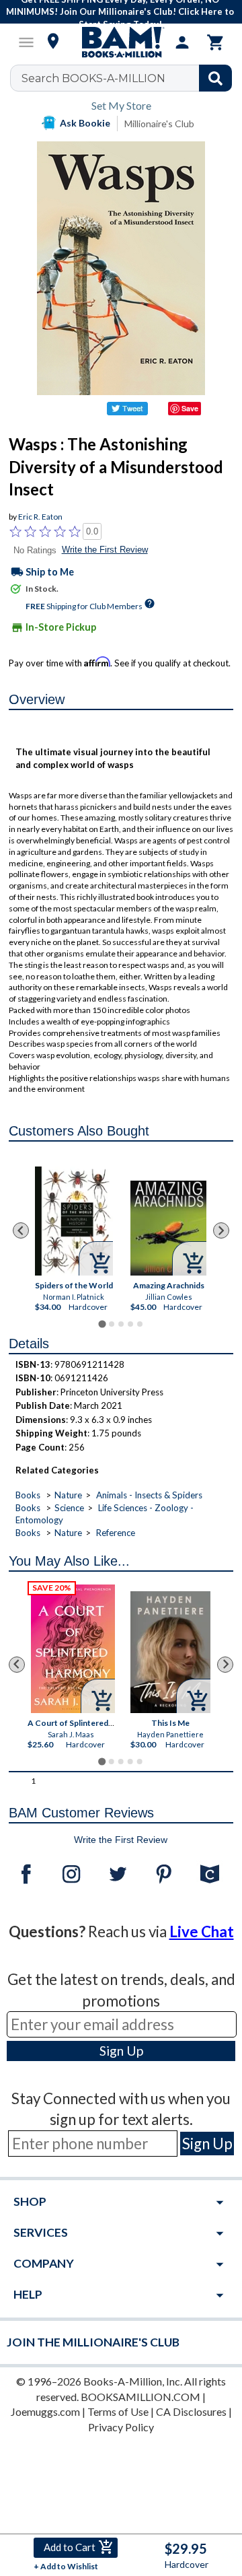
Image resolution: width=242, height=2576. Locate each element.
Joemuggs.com (45, 2411)
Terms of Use (118, 2411)
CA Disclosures (191, 2411)
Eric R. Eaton (40, 517)
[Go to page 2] (112, 1324)
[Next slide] (221, 1230)
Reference (116, 1533)
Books (28, 1495)
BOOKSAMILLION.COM (140, 2397)
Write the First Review (105, 550)
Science (69, 1508)
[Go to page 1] (102, 1324)
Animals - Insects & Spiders (149, 1495)
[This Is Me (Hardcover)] (171, 1652)
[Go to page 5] (140, 1324)
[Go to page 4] (130, 1324)
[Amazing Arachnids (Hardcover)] (168, 1228)
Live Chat (202, 1931)
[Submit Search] (215, 78)
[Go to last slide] (21, 1230)
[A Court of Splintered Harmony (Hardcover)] (73, 1649)
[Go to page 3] (121, 1324)
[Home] (121, 42)
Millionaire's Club (159, 124)
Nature (68, 1495)
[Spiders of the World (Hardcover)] (74, 1220)
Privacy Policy (121, 2427)
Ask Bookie (85, 123)
